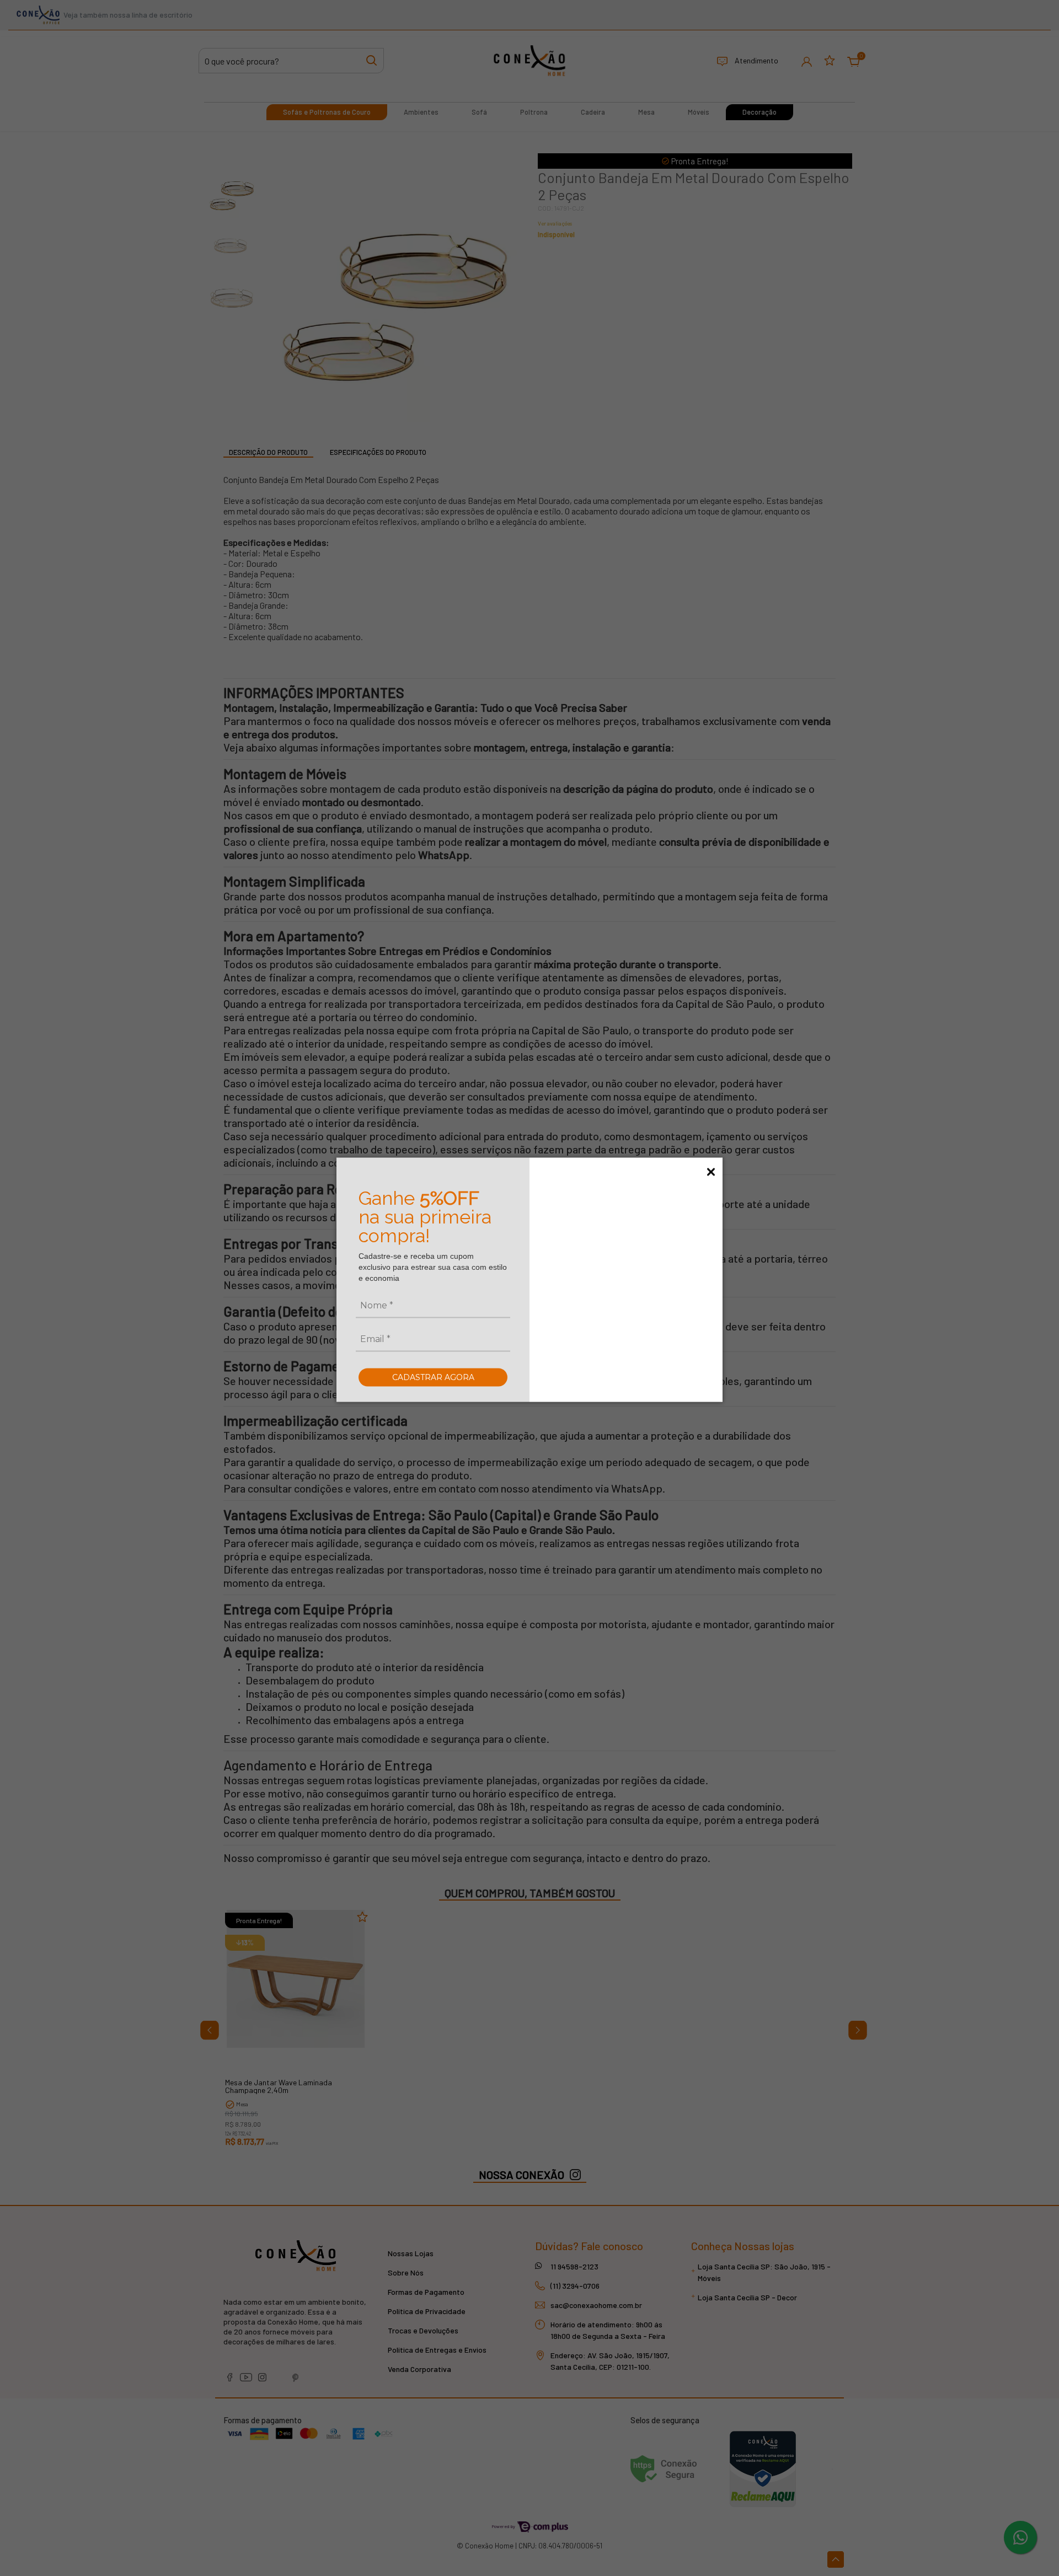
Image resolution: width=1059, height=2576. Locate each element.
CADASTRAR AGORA (433, 1377)
